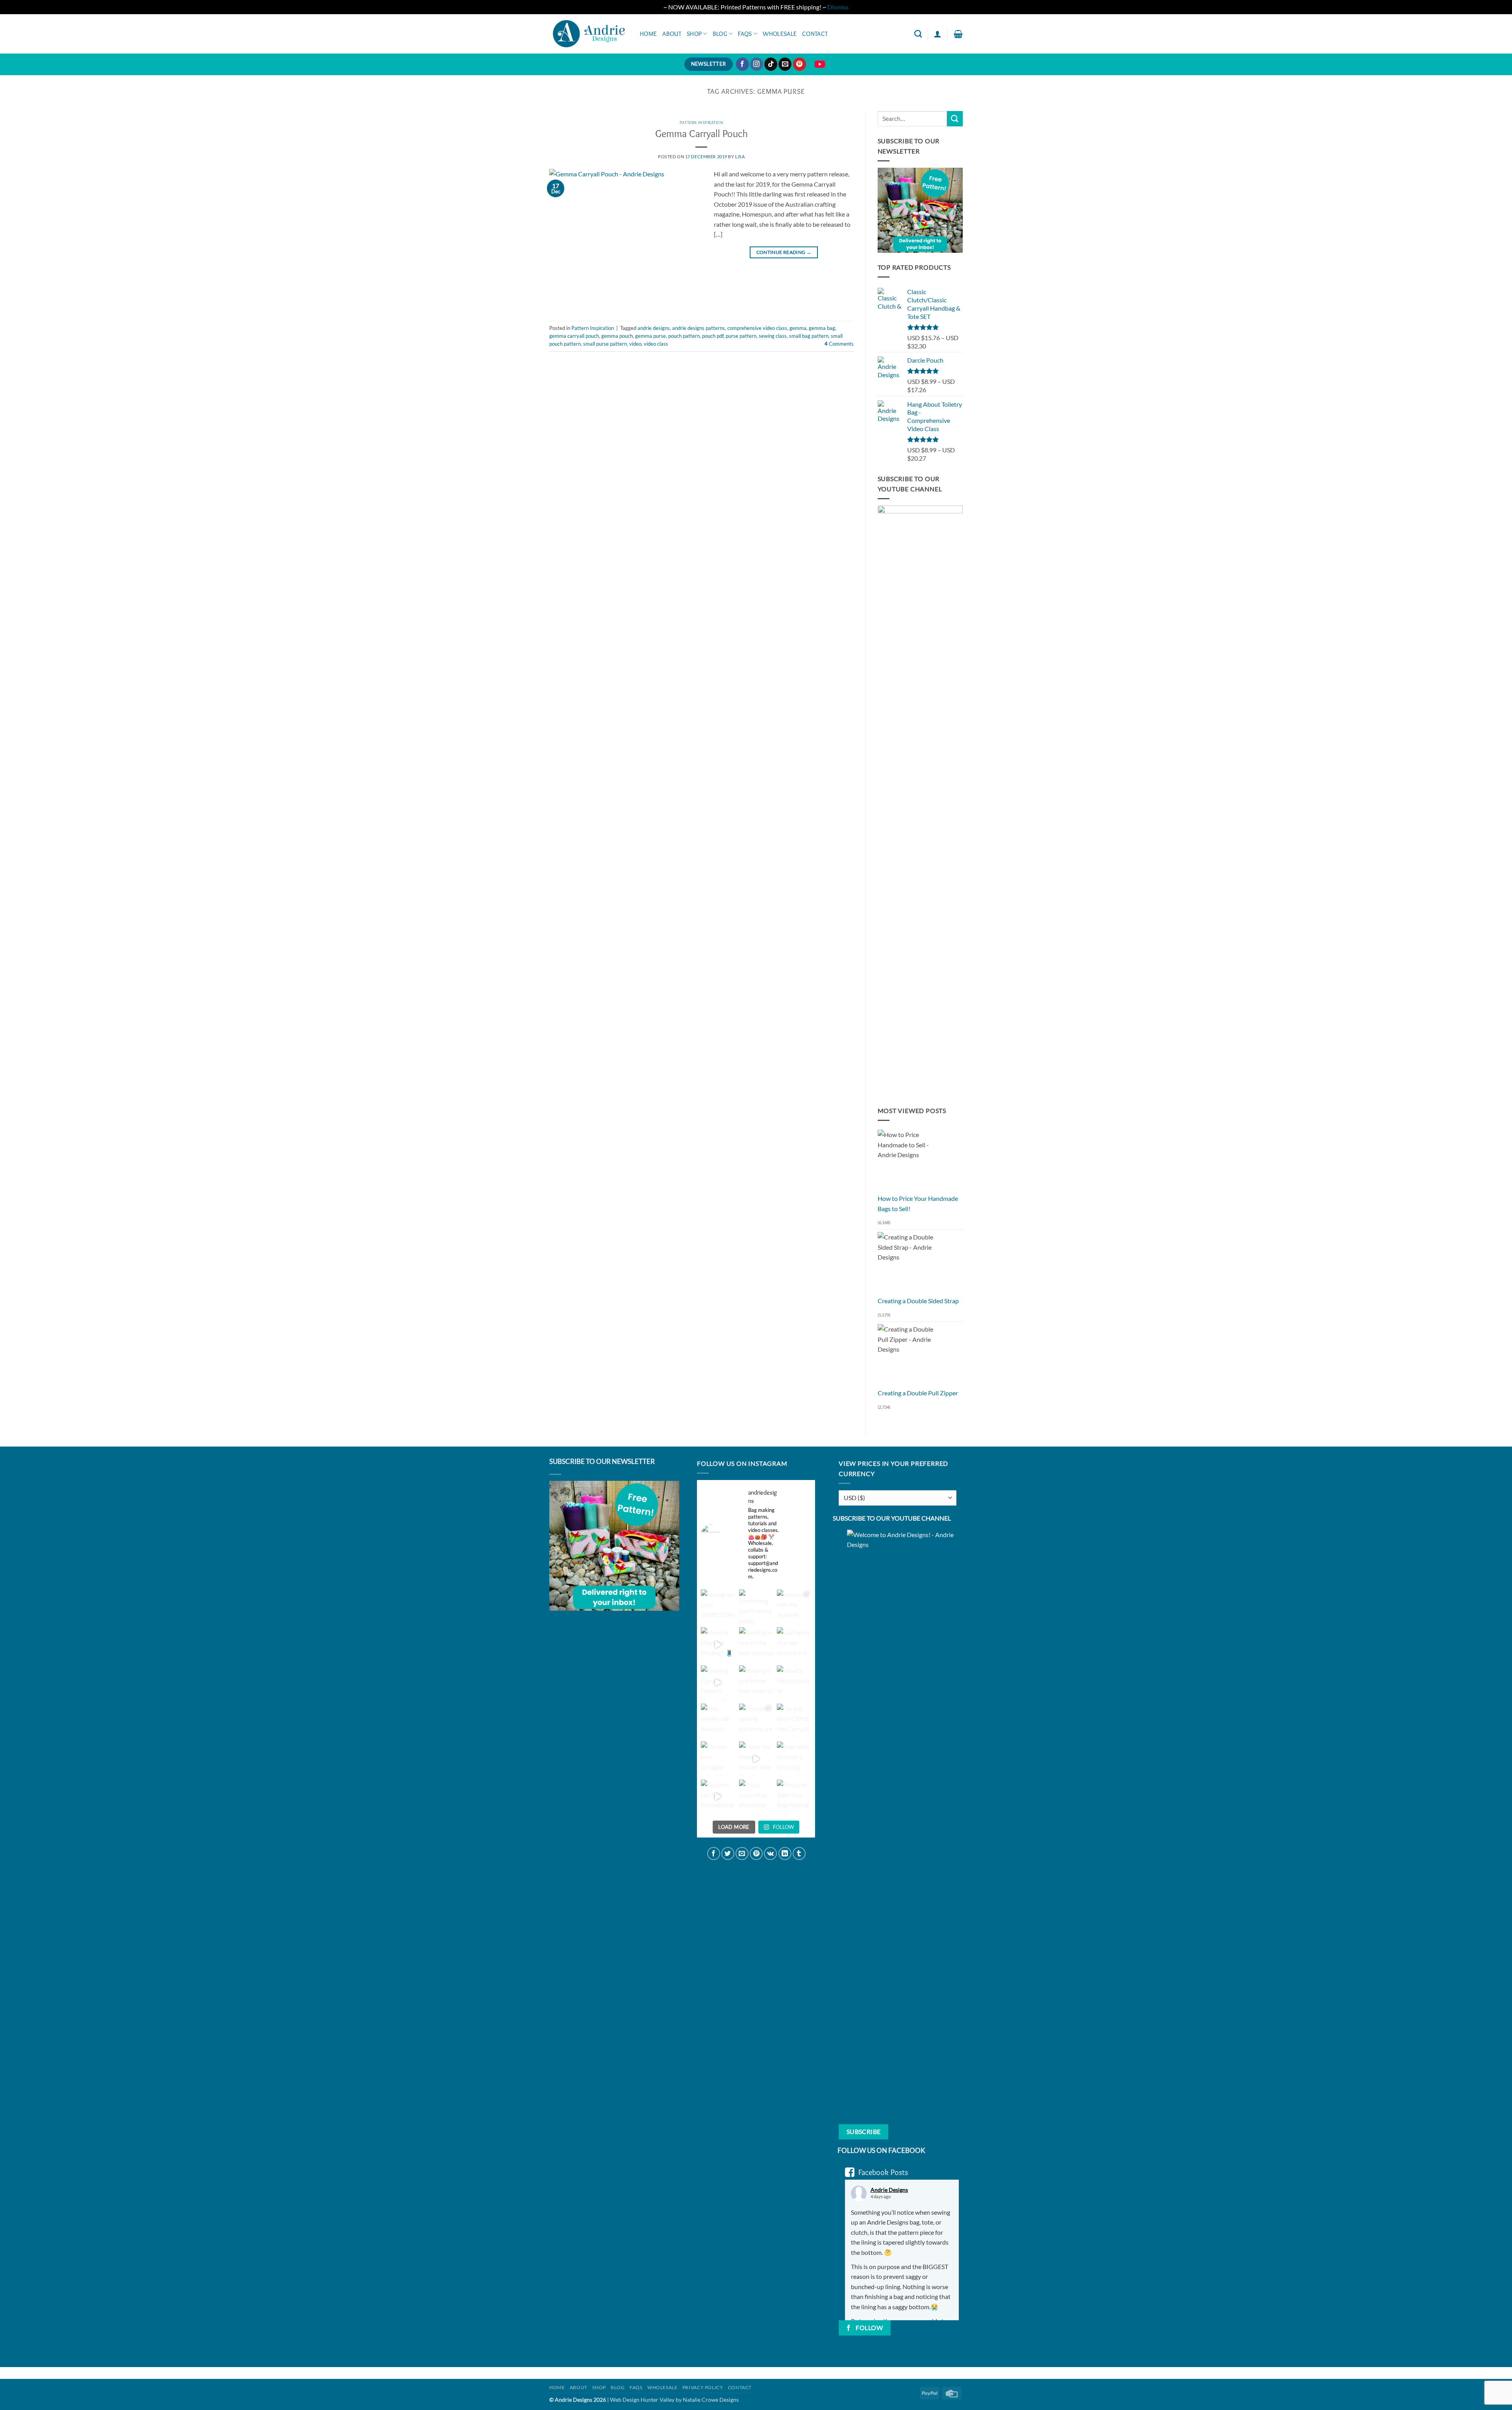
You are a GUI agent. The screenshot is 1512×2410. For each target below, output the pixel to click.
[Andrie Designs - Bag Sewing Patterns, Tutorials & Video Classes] (589, 33)
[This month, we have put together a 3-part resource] (718, 1721)
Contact (815, 34)
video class (656, 344)
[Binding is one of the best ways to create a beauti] (756, 1644)
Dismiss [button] (838, 7)
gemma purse (650, 336)
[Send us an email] (785, 64)
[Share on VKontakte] (770, 1853)
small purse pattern (605, 344)
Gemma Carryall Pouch (701, 133)
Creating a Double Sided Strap (918, 1301)
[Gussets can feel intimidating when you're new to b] (718, 1797)
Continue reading (784, 252)
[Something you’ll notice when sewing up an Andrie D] (756, 1607)
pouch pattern (684, 336)
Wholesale (780, 34)
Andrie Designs (889, 2190)
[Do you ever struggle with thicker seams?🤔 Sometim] (718, 1759)
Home (648, 34)
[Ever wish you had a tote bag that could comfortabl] (794, 1759)
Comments (839, 344)
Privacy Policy (703, 2387)
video (635, 344)
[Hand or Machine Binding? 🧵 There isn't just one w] (718, 1644)
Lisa (740, 157)
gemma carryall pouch (574, 336)
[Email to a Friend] (742, 1853)
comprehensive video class (757, 328)
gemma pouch (617, 336)
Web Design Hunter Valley (643, 2400)
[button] (938, 34)
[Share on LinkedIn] (785, 1853)
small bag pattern (809, 336)
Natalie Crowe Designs (711, 2400)
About (672, 34)
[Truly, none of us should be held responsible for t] (756, 1797)
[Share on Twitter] (728, 1853)
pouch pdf (713, 336)
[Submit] (955, 119)
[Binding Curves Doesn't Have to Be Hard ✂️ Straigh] (718, 1683)
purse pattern (741, 336)
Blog (720, 34)
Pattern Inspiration (701, 122)
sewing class (773, 336)
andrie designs (654, 328)
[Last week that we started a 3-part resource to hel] (794, 1644)
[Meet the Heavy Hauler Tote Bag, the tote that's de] (756, 1759)
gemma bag (822, 328)
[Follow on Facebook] (742, 64)
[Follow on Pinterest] (800, 64)
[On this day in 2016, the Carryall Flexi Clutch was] (794, 1721)
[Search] (918, 34)
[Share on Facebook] (714, 1853)
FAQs (745, 34)
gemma (798, 328)
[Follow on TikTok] (771, 64)
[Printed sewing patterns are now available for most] (756, 1721)
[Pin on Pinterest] (756, 1853)
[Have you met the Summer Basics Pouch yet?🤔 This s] (794, 1607)
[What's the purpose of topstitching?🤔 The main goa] (794, 1683)
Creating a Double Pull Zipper (918, 1393)
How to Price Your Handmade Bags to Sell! (918, 1203)
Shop (694, 34)
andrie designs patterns (699, 328)
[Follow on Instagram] (757, 64)
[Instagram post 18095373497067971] (718, 1607)
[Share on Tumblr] (799, 1853)
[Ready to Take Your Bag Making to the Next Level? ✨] (794, 1797)
